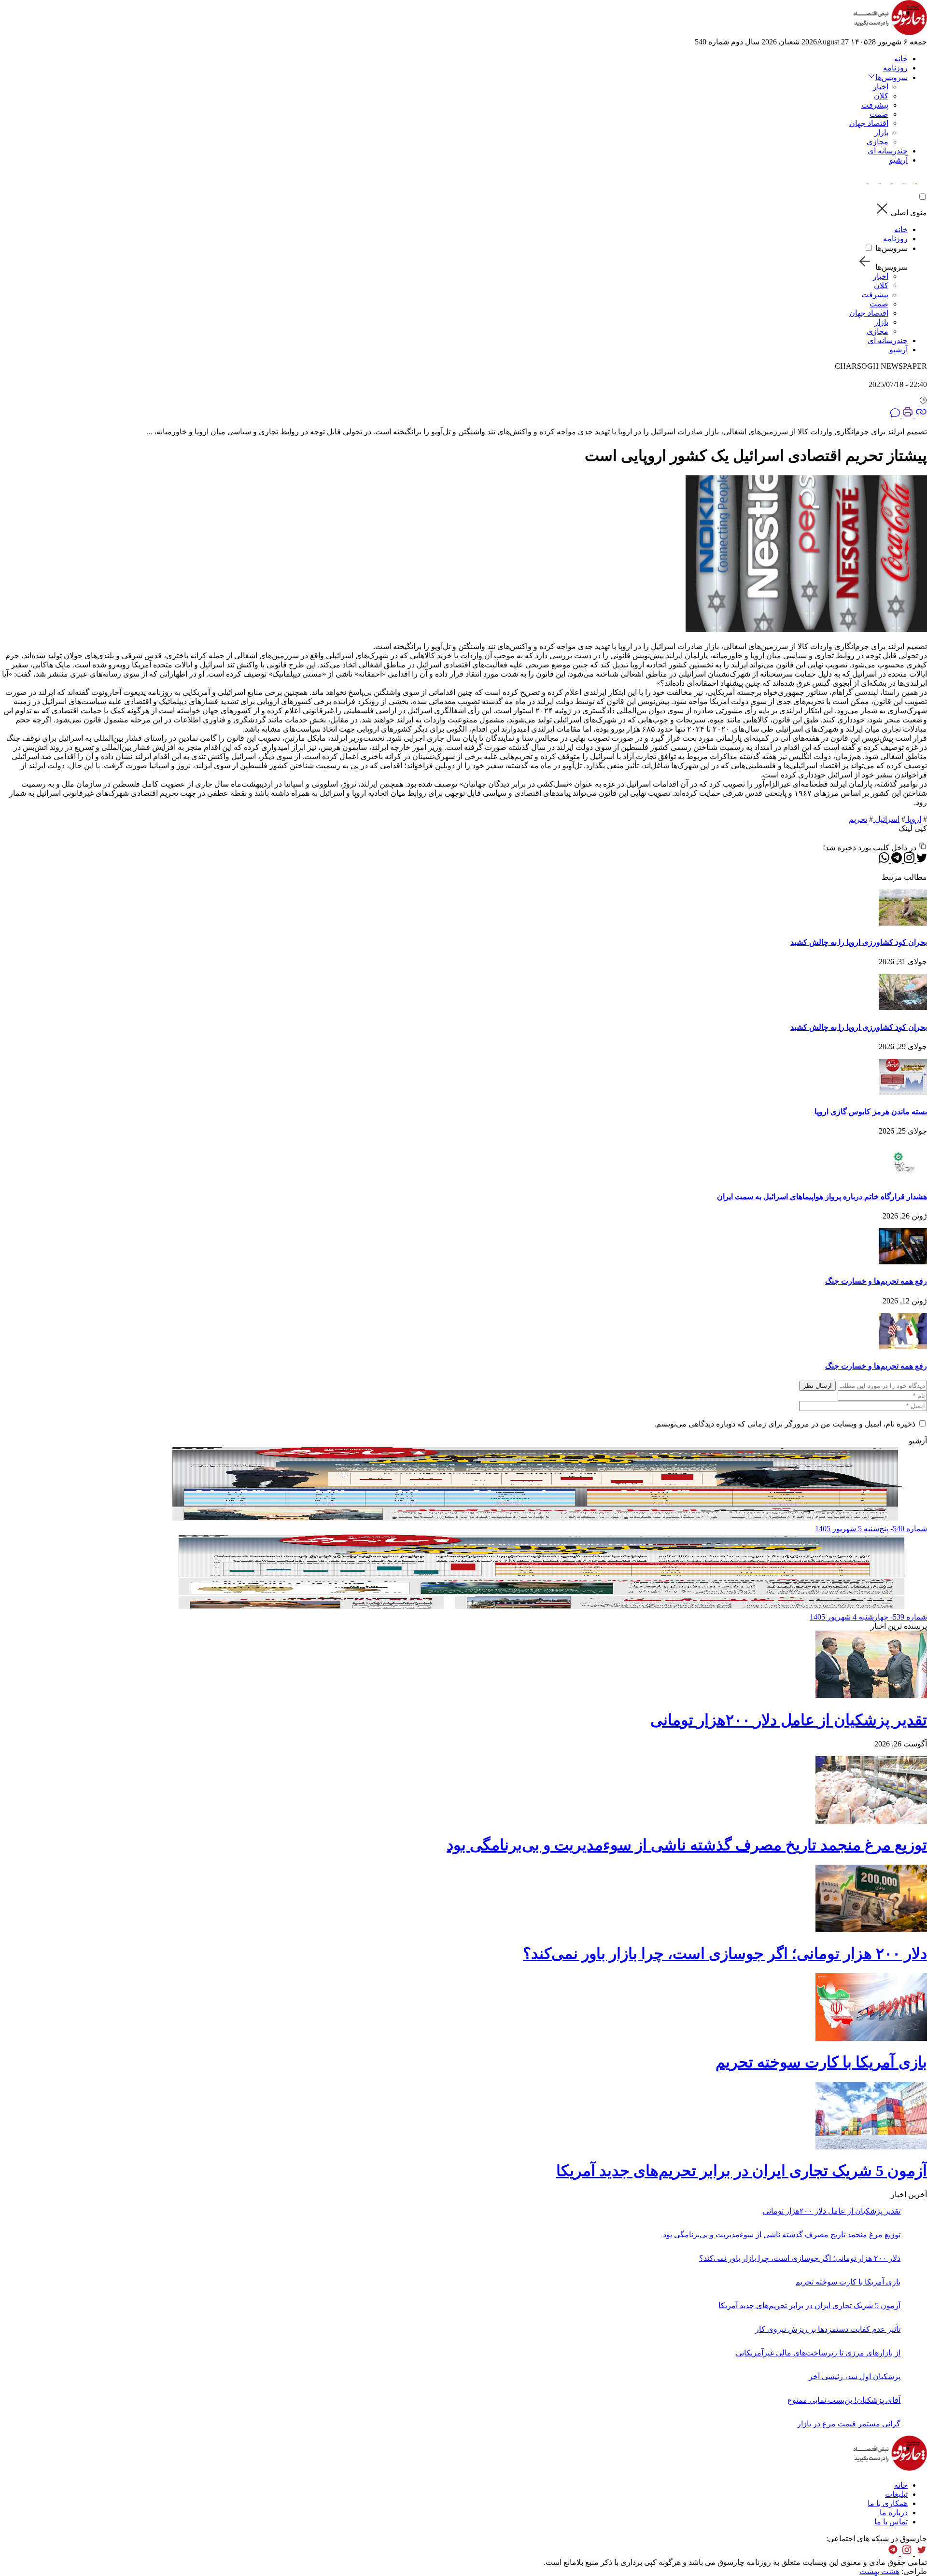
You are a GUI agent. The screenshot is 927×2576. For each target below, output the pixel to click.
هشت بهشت (879, 2571)
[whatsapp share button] (884, 860)
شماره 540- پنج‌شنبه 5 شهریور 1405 (871, 1529)
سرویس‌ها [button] (892, 77)
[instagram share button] (897, 180)
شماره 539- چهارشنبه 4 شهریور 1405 (868, 1617)
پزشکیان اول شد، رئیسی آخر (855, 2376)
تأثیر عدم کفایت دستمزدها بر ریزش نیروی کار (828, 2329)
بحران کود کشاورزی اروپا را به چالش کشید (859, 942)
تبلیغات (896, 2494)
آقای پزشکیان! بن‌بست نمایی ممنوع (844, 2400)
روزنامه (895, 68)
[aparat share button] (885, 180)
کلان (881, 96)
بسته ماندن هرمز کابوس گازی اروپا (871, 1112)
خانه (901, 59)
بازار (881, 132)
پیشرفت (875, 105)
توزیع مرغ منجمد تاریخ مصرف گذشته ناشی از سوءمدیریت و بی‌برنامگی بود (687, 1845)
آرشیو (899, 160)
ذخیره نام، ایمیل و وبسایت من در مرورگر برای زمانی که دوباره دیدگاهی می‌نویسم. (785, 1424)
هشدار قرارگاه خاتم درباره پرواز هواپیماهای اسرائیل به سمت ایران (822, 1197)
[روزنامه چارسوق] (890, 33)
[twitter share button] (921, 180)
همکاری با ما (888, 2503)
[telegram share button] (909, 180)
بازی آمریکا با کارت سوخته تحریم (821, 2062)
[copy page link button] (920, 415)
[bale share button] (862, 180)
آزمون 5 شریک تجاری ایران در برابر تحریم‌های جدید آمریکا (742, 2171)
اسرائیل (886, 819)
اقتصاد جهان (869, 123)
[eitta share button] (873, 180)
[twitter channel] (920, 2553)
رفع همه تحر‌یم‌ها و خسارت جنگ (876, 1281)
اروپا (913, 819)
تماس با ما (891, 2522)
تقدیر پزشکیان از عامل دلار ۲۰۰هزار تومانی (789, 1720)
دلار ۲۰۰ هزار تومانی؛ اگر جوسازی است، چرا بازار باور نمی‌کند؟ (725, 1953)
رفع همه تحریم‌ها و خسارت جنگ (876, 1366)
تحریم (858, 819)
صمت (879, 114)
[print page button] (907, 415)
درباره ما (894, 2513)
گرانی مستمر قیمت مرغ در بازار (849, 2424)
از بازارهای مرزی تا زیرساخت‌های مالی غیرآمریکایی (818, 2353)
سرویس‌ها (892, 248)
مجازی (878, 142)
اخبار (881, 87)
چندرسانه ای (888, 151)
